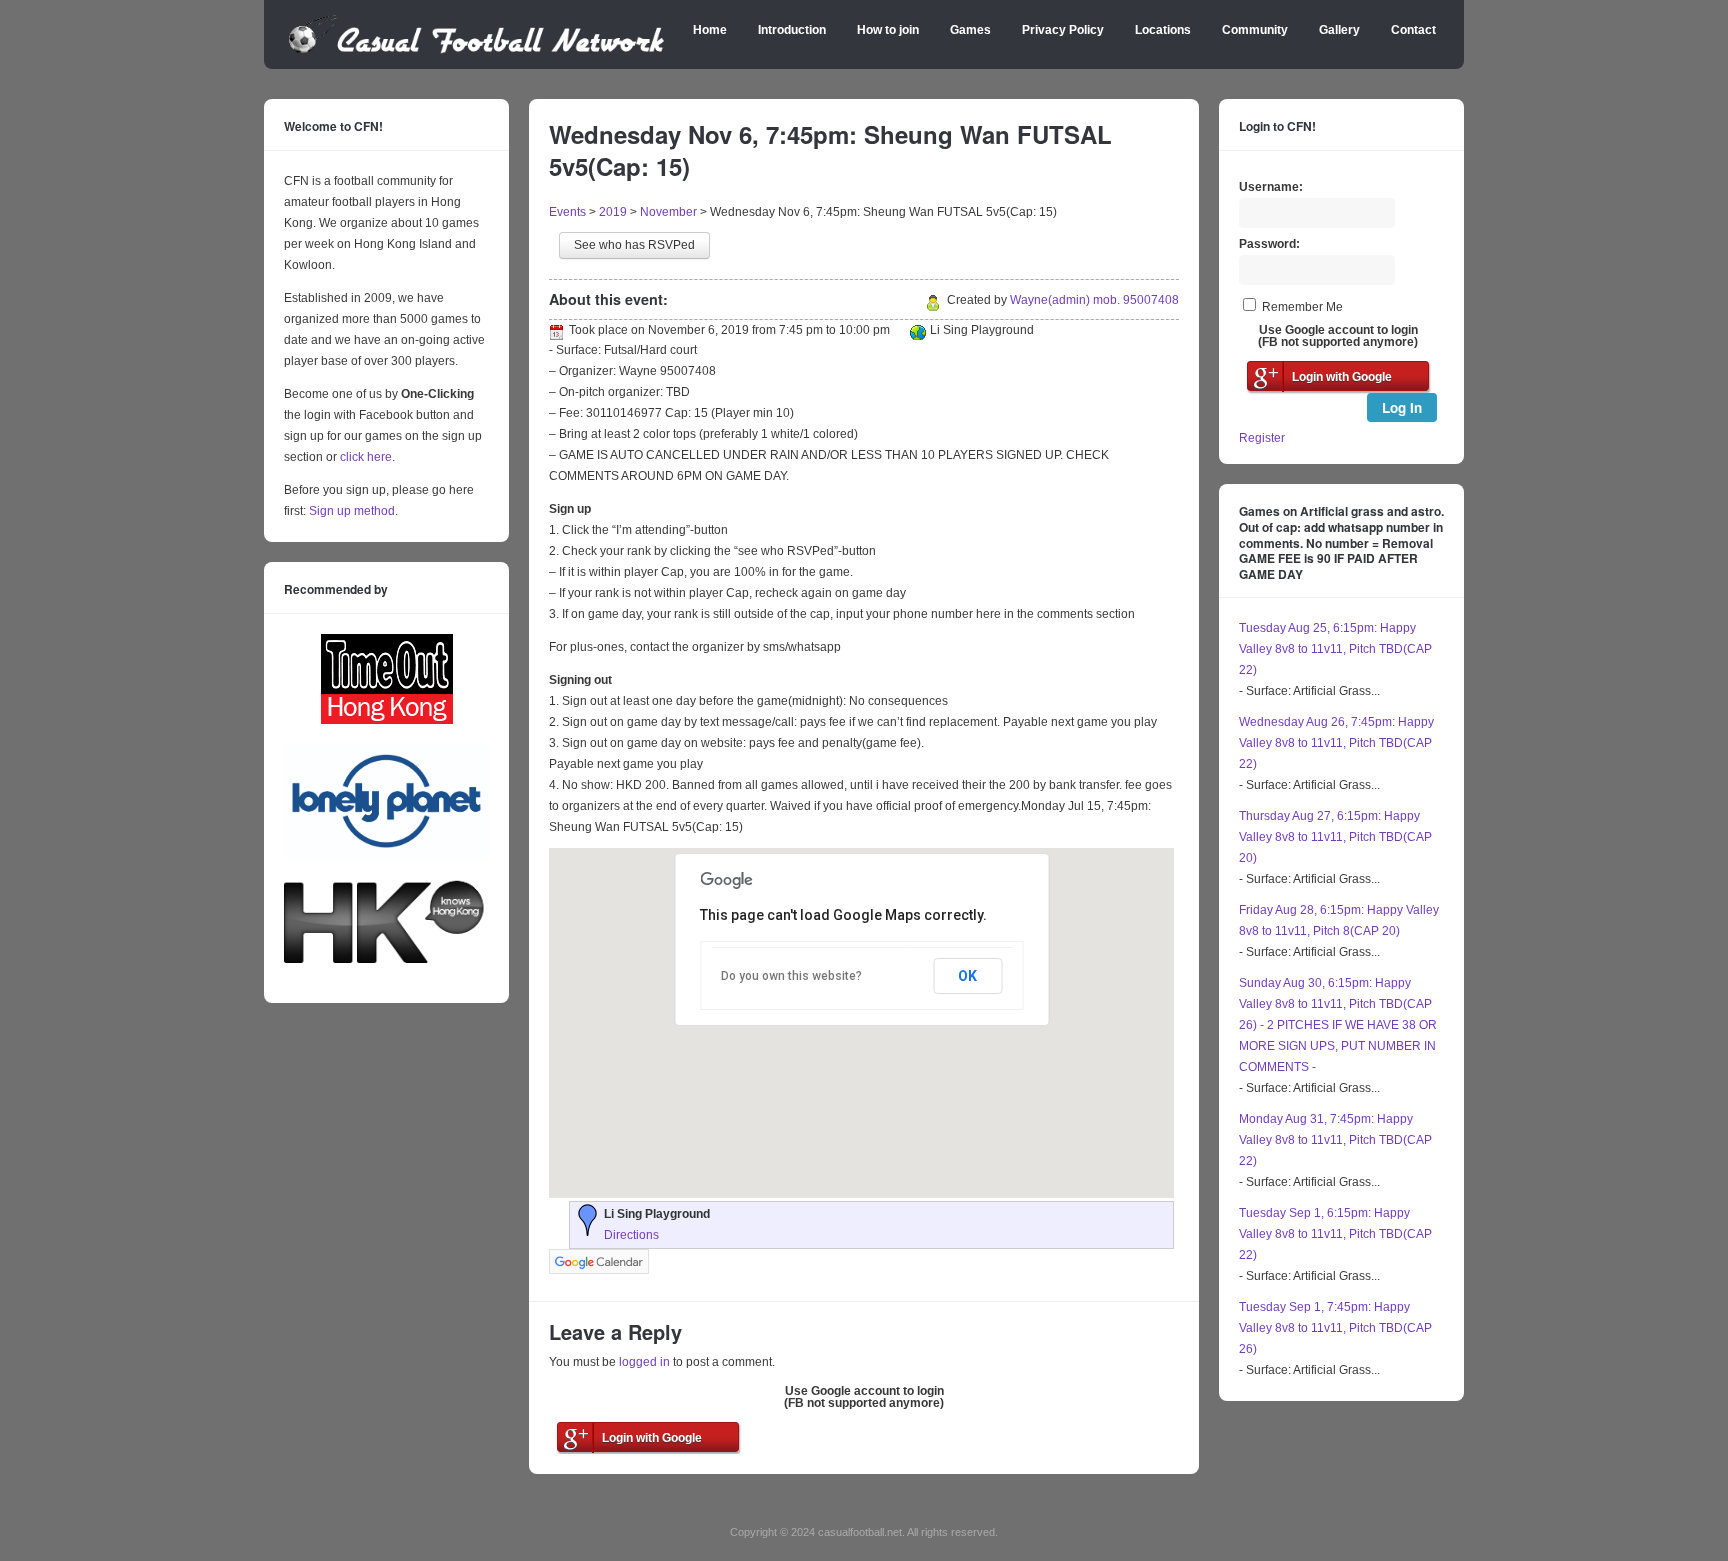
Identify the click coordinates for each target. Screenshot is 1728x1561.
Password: (1269, 244)
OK (967, 976)
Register (1262, 438)
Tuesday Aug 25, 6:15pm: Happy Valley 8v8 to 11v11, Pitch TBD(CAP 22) (1335, 649)
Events (567, 212)
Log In (1402, 407)
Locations (1163, 30)
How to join (888, 30)
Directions (631, 1235)
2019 (613, 212)
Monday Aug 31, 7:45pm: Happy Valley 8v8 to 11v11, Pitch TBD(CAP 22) (1335, 1140)
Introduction (792, 30)
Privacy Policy (1063, 30)
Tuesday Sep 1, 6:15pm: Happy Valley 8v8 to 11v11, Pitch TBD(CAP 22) (1335, 1234)
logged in (644, 1362)
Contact (1413, 30)
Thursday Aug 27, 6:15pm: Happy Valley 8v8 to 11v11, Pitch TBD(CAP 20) (1335, 837)
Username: (1271, 187)
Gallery (1339, 30)
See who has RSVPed (634, 245)
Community (1255, 30)
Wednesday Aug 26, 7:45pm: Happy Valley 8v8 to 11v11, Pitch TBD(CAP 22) (1336, 743)
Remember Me (1302, 307)
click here (366, 457)
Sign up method (350, 511)
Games (970, 30)
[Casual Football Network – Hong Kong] (476, 50)
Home (710, 30)
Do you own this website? (791, 976)
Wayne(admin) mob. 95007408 (1094, 300)
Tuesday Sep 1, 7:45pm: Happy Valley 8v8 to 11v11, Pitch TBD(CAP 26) (1335, 1328)
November (668, 212)
